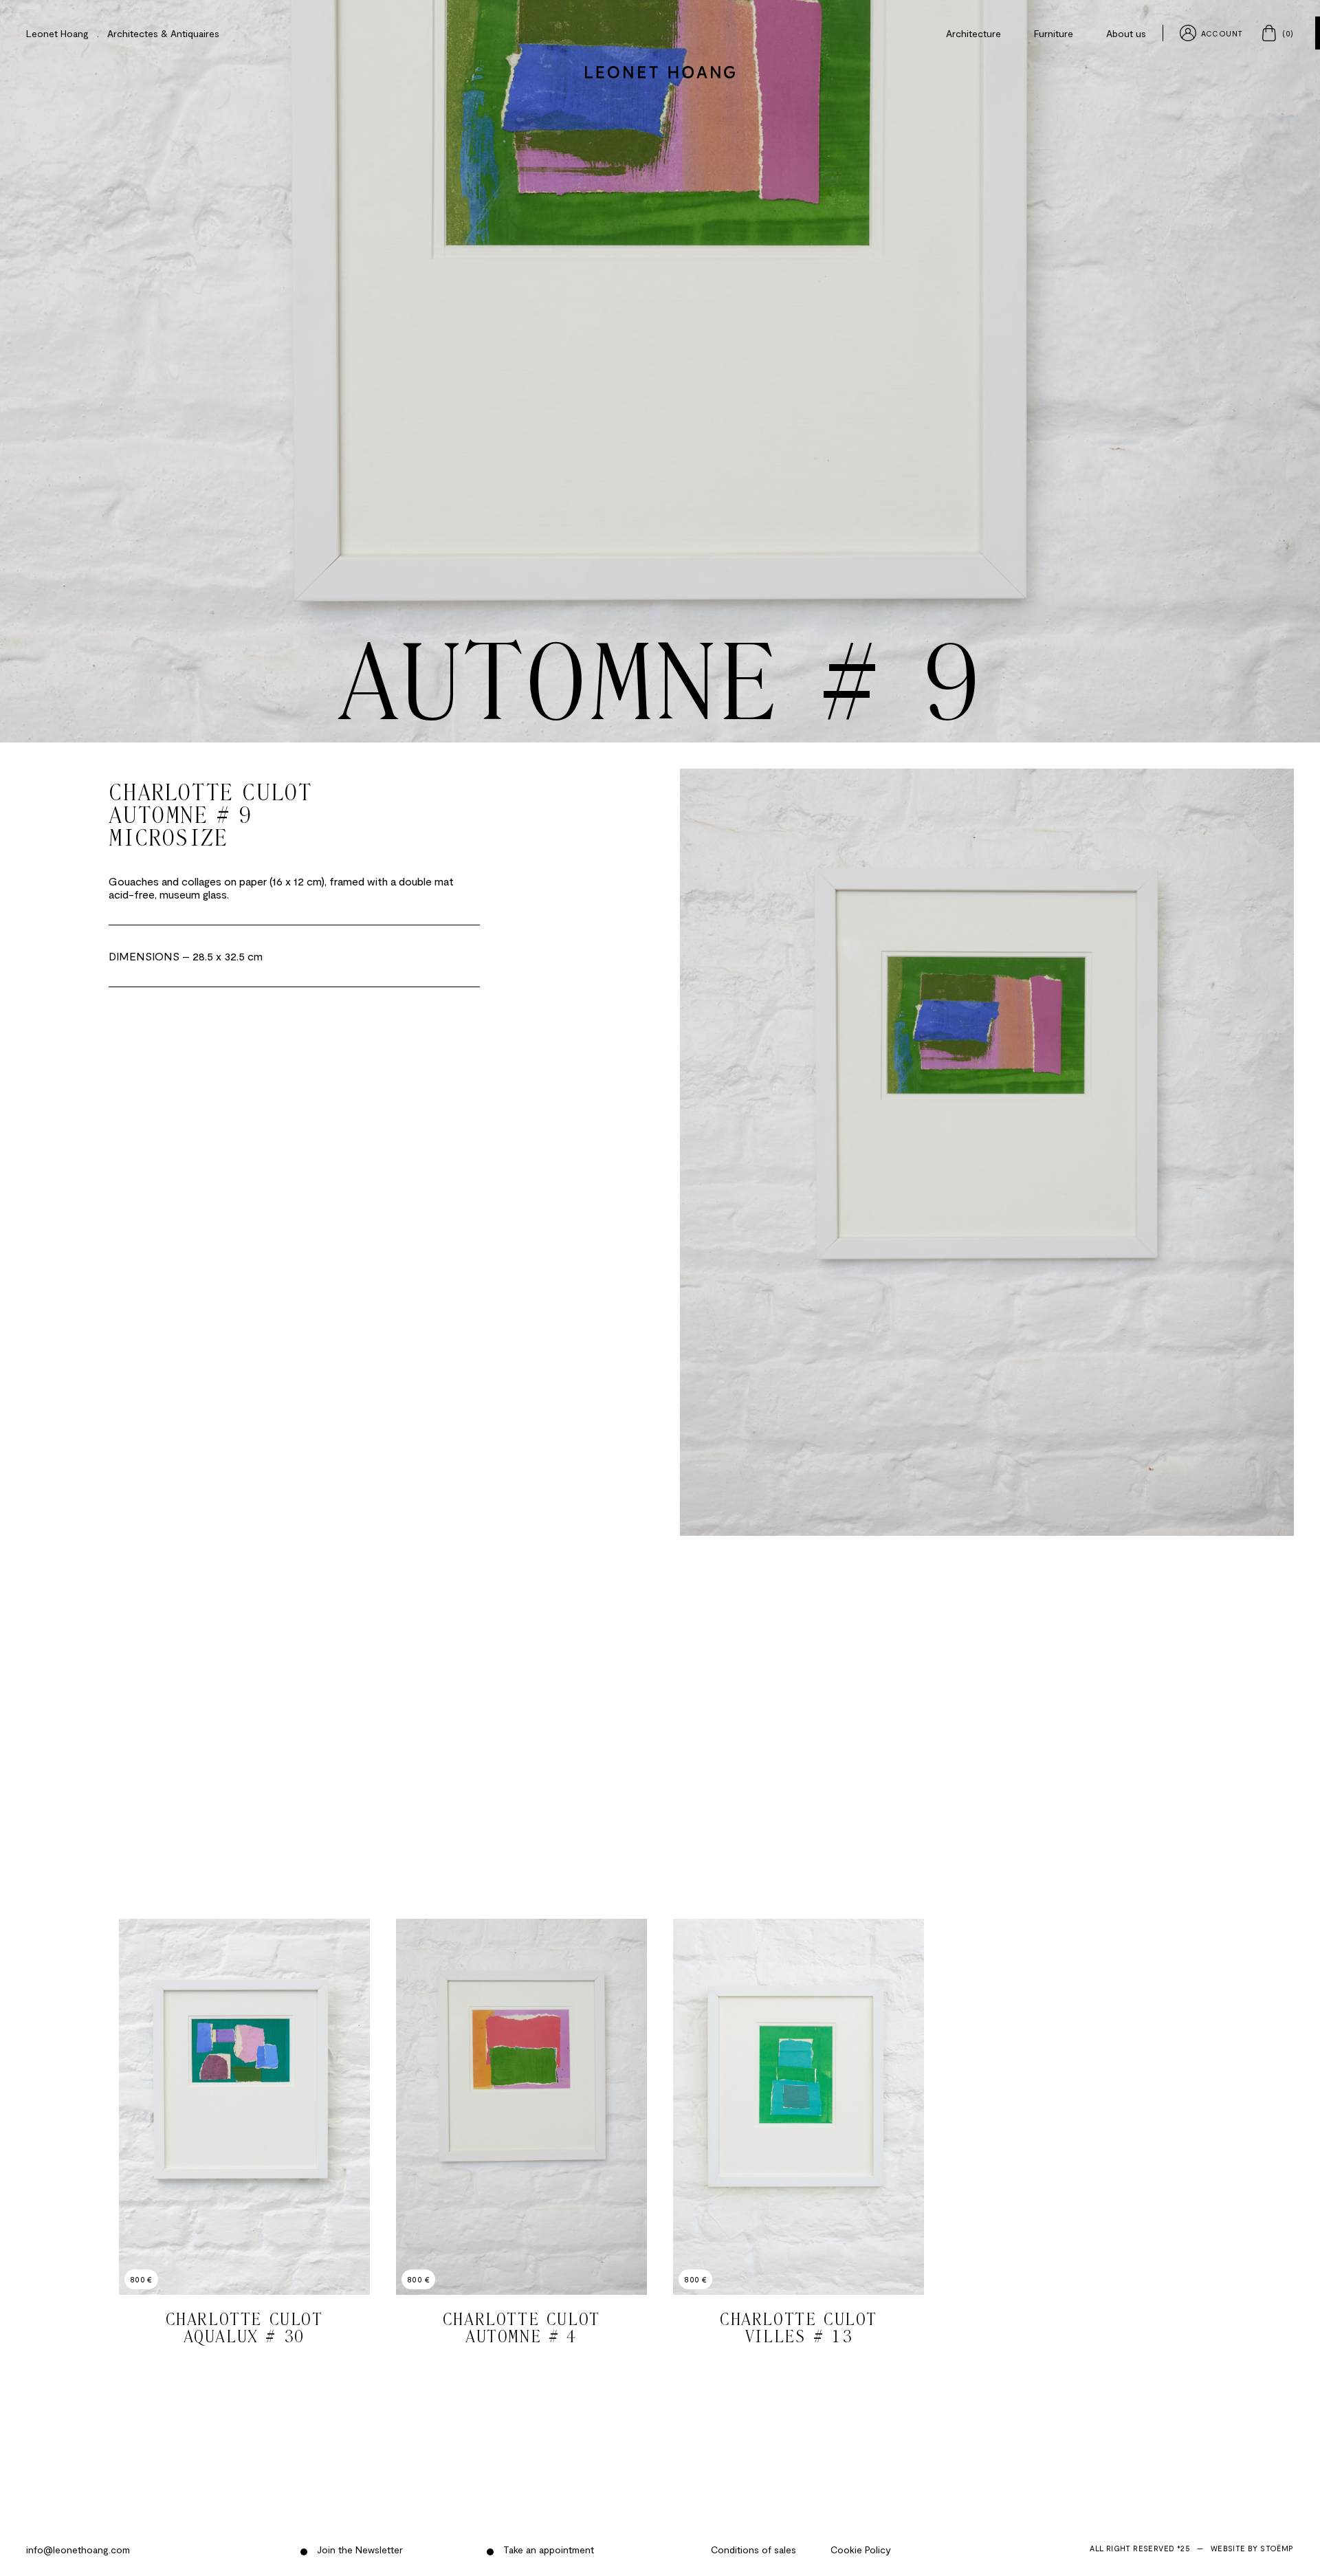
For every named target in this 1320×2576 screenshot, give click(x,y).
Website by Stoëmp (1252, 2548)
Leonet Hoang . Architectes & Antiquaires (123, 33)
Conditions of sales (753, 2550)
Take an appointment (547, 2550)
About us (1126, 33)
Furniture (1054, 33)
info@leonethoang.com (78, 2550)
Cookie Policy (860, 2550)
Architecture (973, 33)
